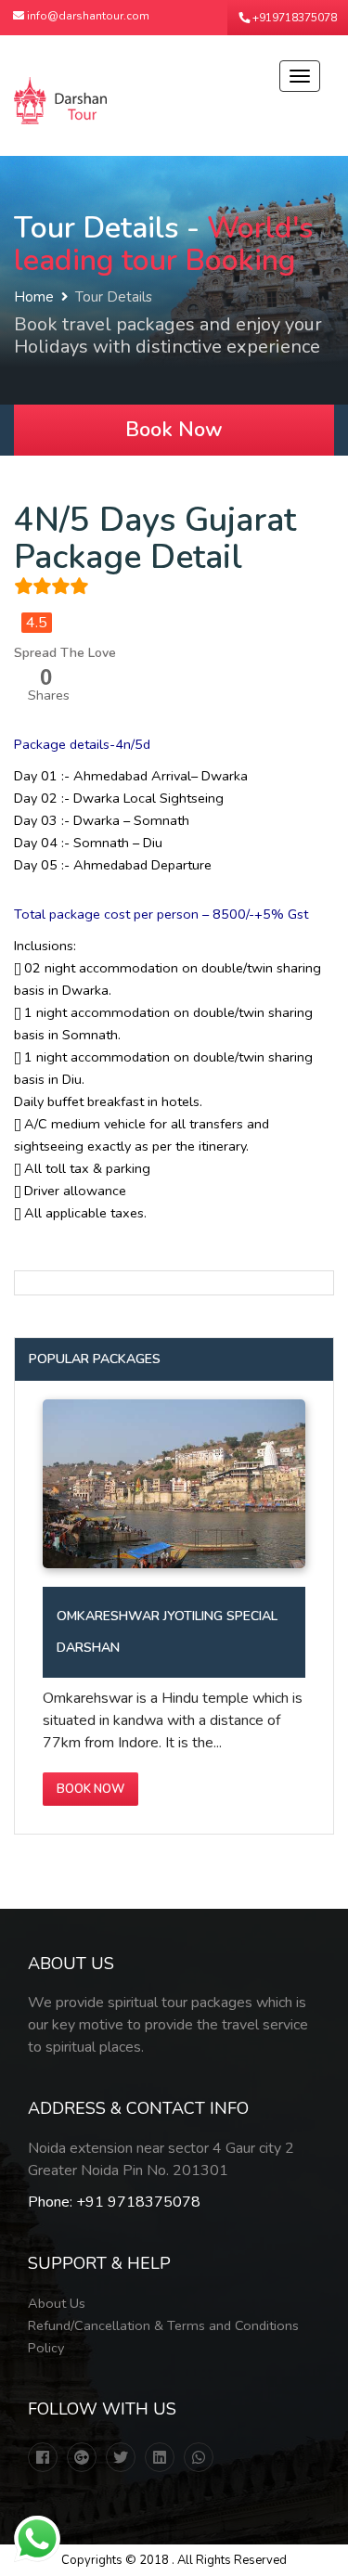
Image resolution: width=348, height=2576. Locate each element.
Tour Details (114, 297)
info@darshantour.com (87, 16)
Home (34, 297)
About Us (57, 2303)
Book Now (174, 430)
